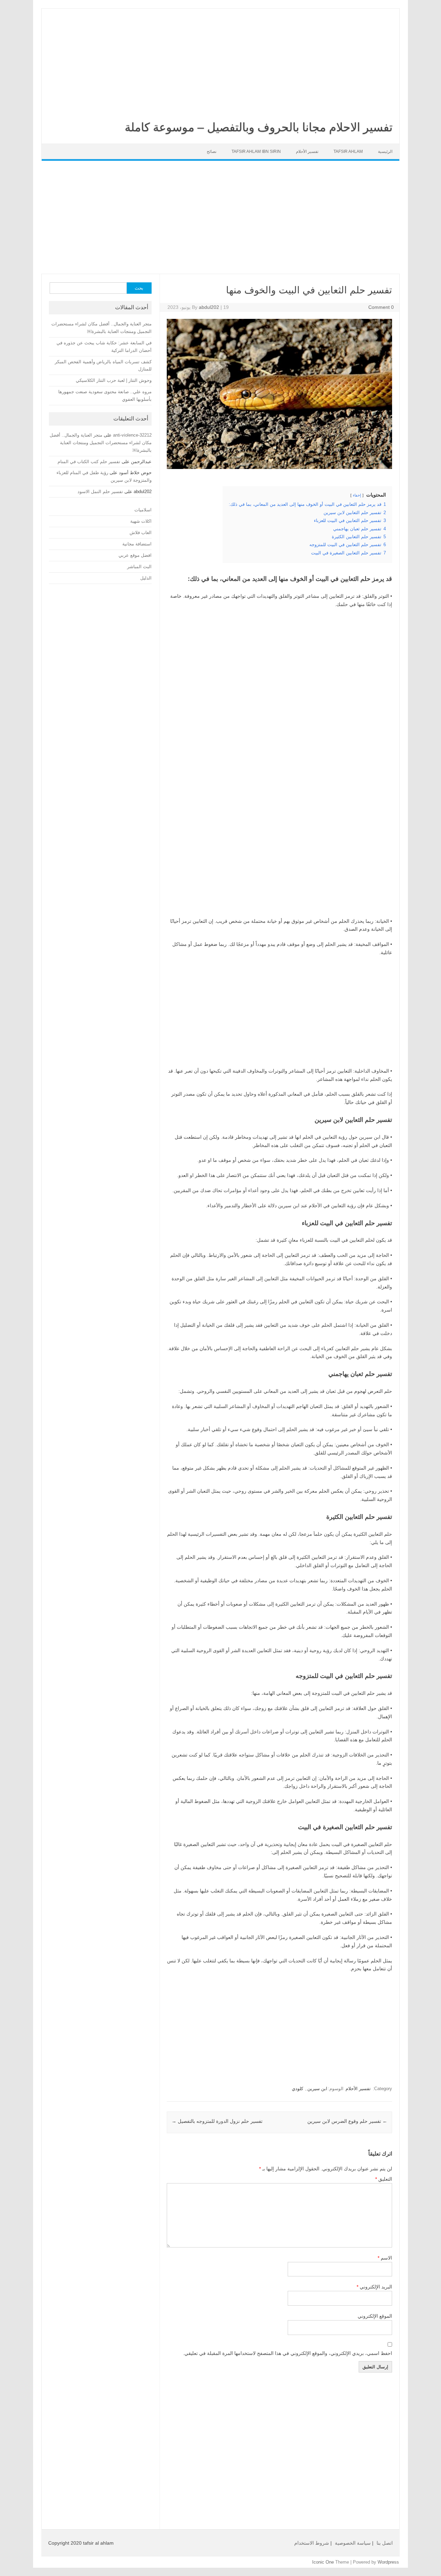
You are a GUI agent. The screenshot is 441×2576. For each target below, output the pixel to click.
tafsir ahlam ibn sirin (256, 152)
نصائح (212, 152)
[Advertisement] (220, 60)
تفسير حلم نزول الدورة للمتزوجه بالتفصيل (217, 2121)
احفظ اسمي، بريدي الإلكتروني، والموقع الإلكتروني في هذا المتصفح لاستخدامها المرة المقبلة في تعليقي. (288, 2353)
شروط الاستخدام (312, 2543)
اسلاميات (143, 510)
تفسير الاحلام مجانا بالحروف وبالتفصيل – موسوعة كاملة (259, 127)
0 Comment (381, 307)
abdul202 (209, 307)
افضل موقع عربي (135, 555)
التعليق (384, 2179)
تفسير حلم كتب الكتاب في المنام (89, 462)
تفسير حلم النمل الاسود (100, 492)
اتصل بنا (385, 2543)
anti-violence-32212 (132, 435)
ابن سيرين (317, 2089)
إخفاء (357, 495)
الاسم (385, 2258)
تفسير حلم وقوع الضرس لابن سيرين (347, 2121)
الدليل (146, 578)
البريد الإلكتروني (374, 2287)
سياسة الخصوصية (353, 2543)
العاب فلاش (141, 533)
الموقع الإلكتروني (375, 2316)
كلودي (298, 2089)
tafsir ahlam (348, 152)
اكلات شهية (141, 521)
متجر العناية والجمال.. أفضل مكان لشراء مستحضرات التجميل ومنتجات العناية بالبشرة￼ (101, 443)
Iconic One (323, 2562)
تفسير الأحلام (307, 152)
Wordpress (388, 2562)
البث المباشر (139, 567)
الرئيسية (385, 152)
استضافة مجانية (137, 544)
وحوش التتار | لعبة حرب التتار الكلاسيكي (114, 380)
